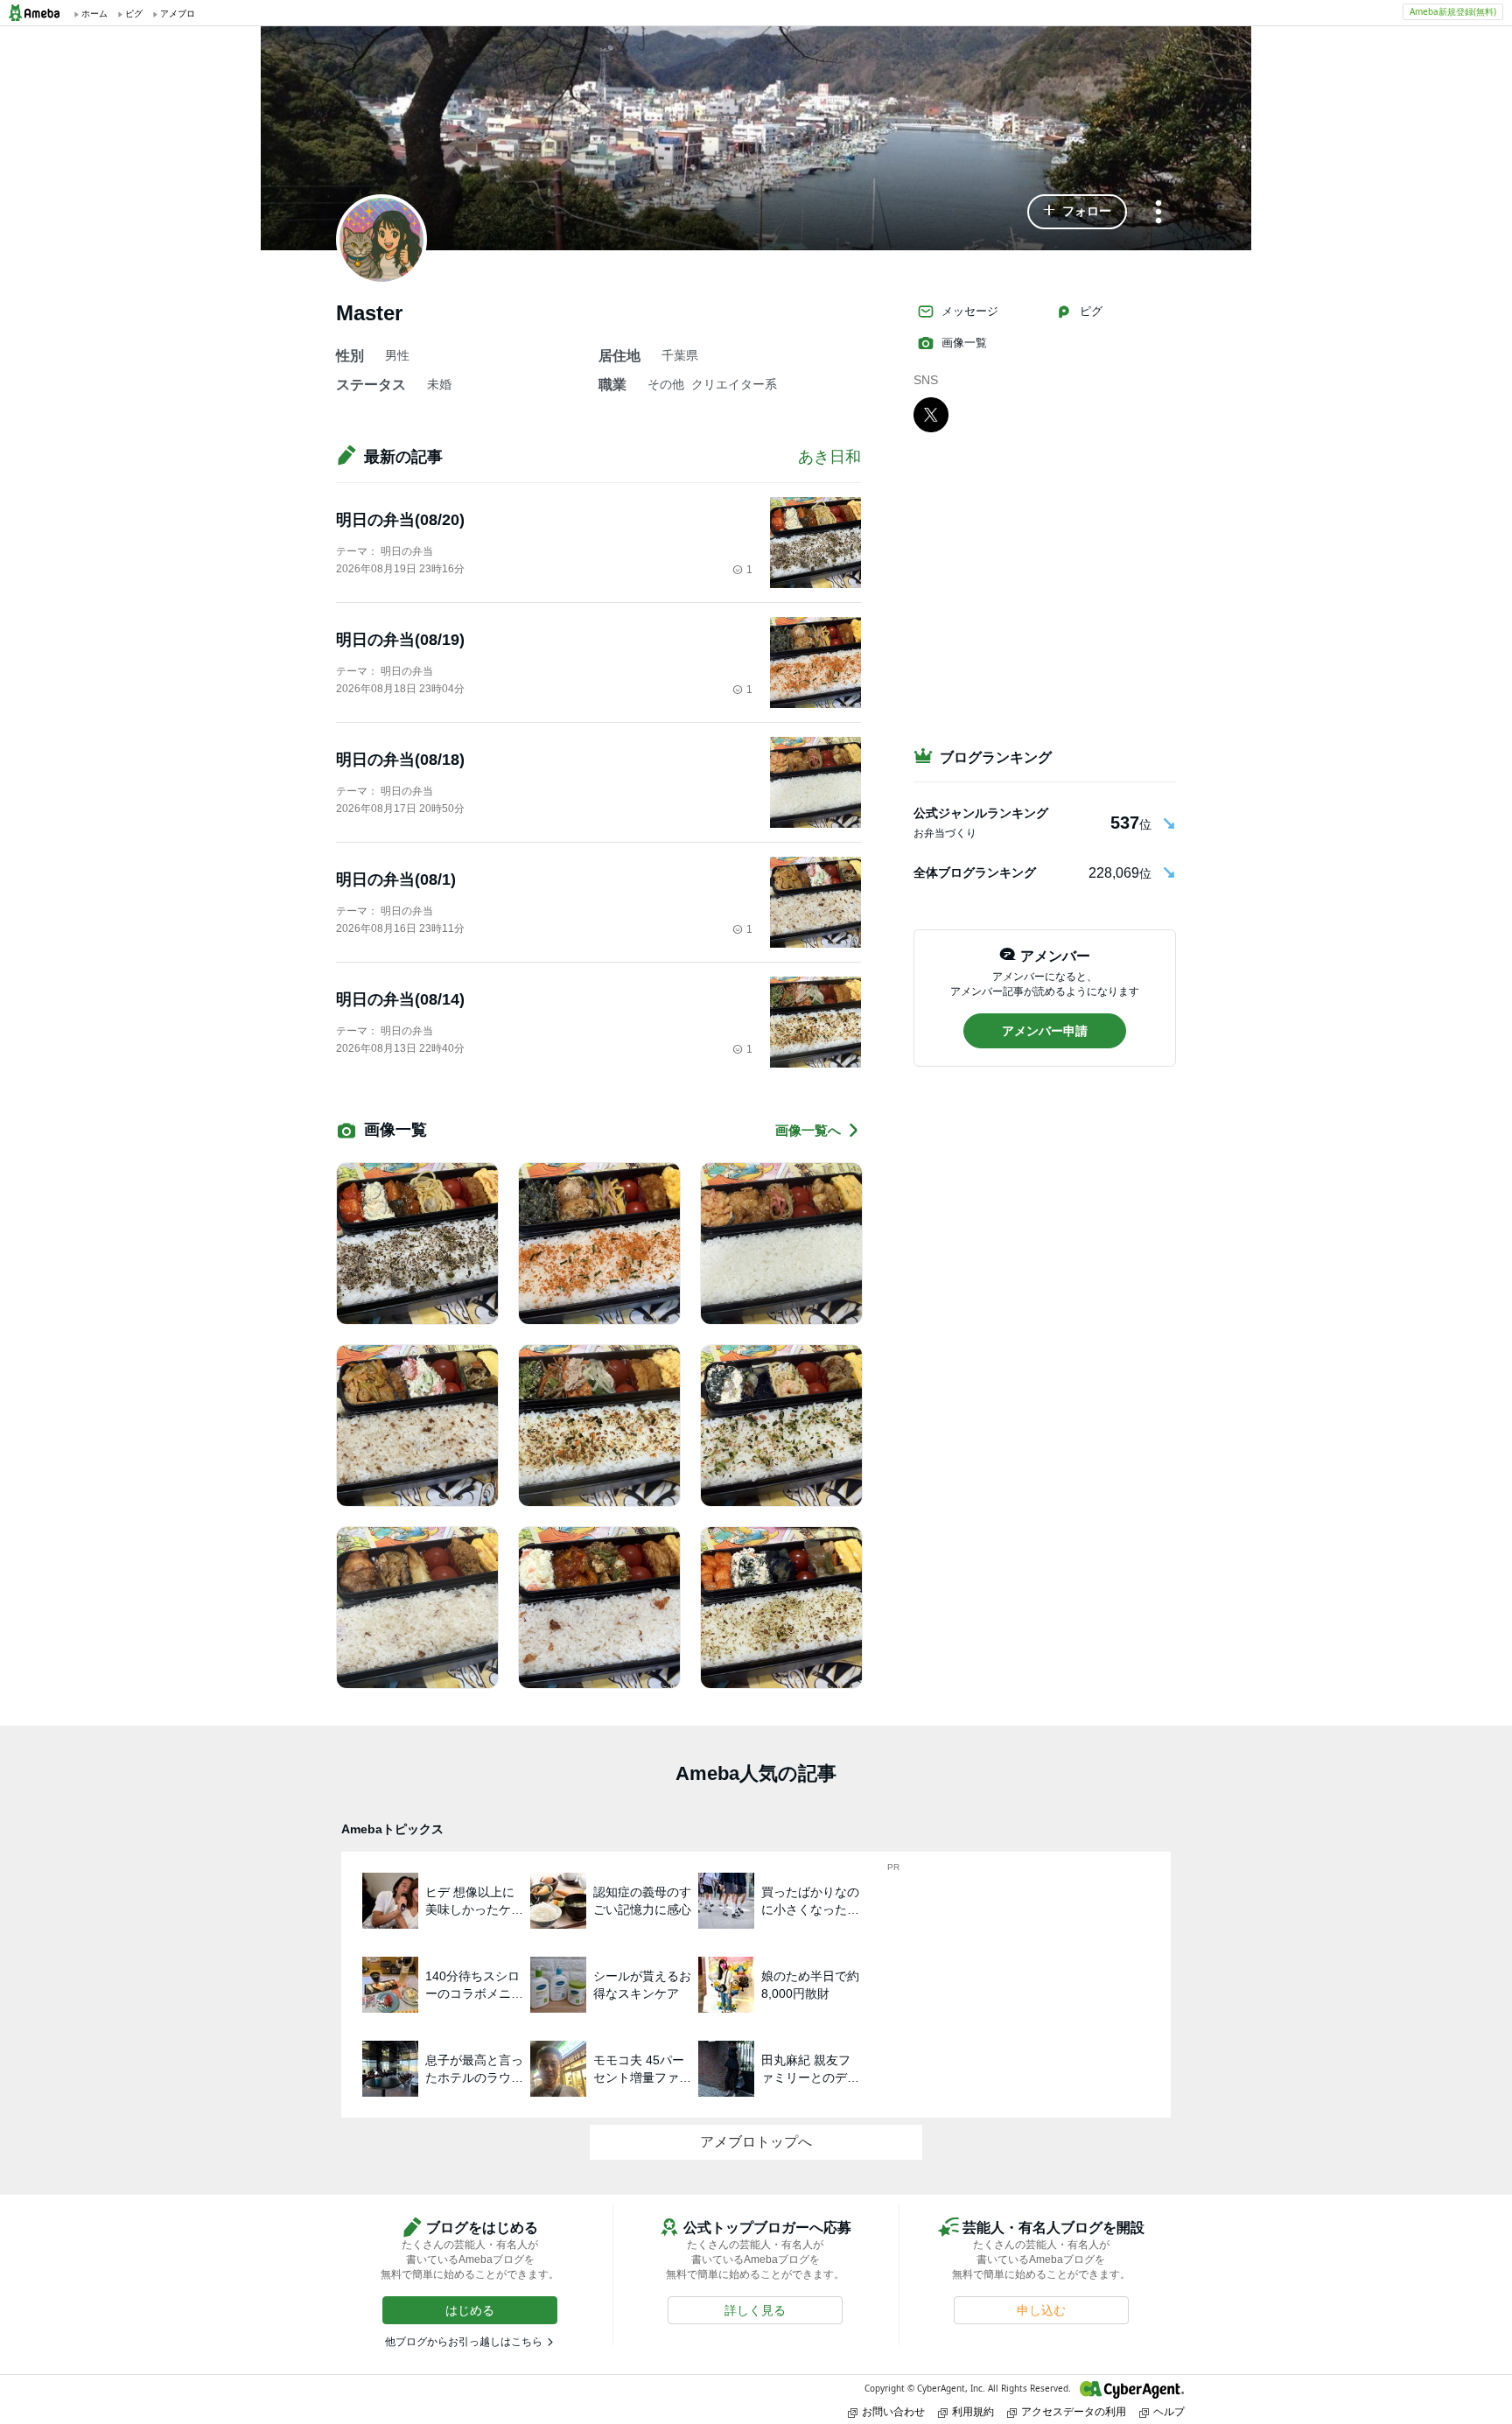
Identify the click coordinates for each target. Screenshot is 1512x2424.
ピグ (1091, 311)
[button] (1077, 212)
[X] (931, 414)
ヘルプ (1169, 2411)
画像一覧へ (808, 1130)
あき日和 (829, 457)
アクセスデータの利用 (1074, 2411)
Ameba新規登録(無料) (1453, 11)
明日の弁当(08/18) (400, 760)
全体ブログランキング (975, 872)
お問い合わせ (893, 2411)
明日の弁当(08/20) (400, 520)
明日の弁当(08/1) (396, 879)
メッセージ (970, 311)
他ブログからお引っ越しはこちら (464, 2342)
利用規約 (973, 2411)
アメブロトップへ (756, 2142)
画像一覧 (964, 343)
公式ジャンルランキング (981, 813)
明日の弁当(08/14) (400, 999)
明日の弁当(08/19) (400, 640)
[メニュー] (1158, 213)
